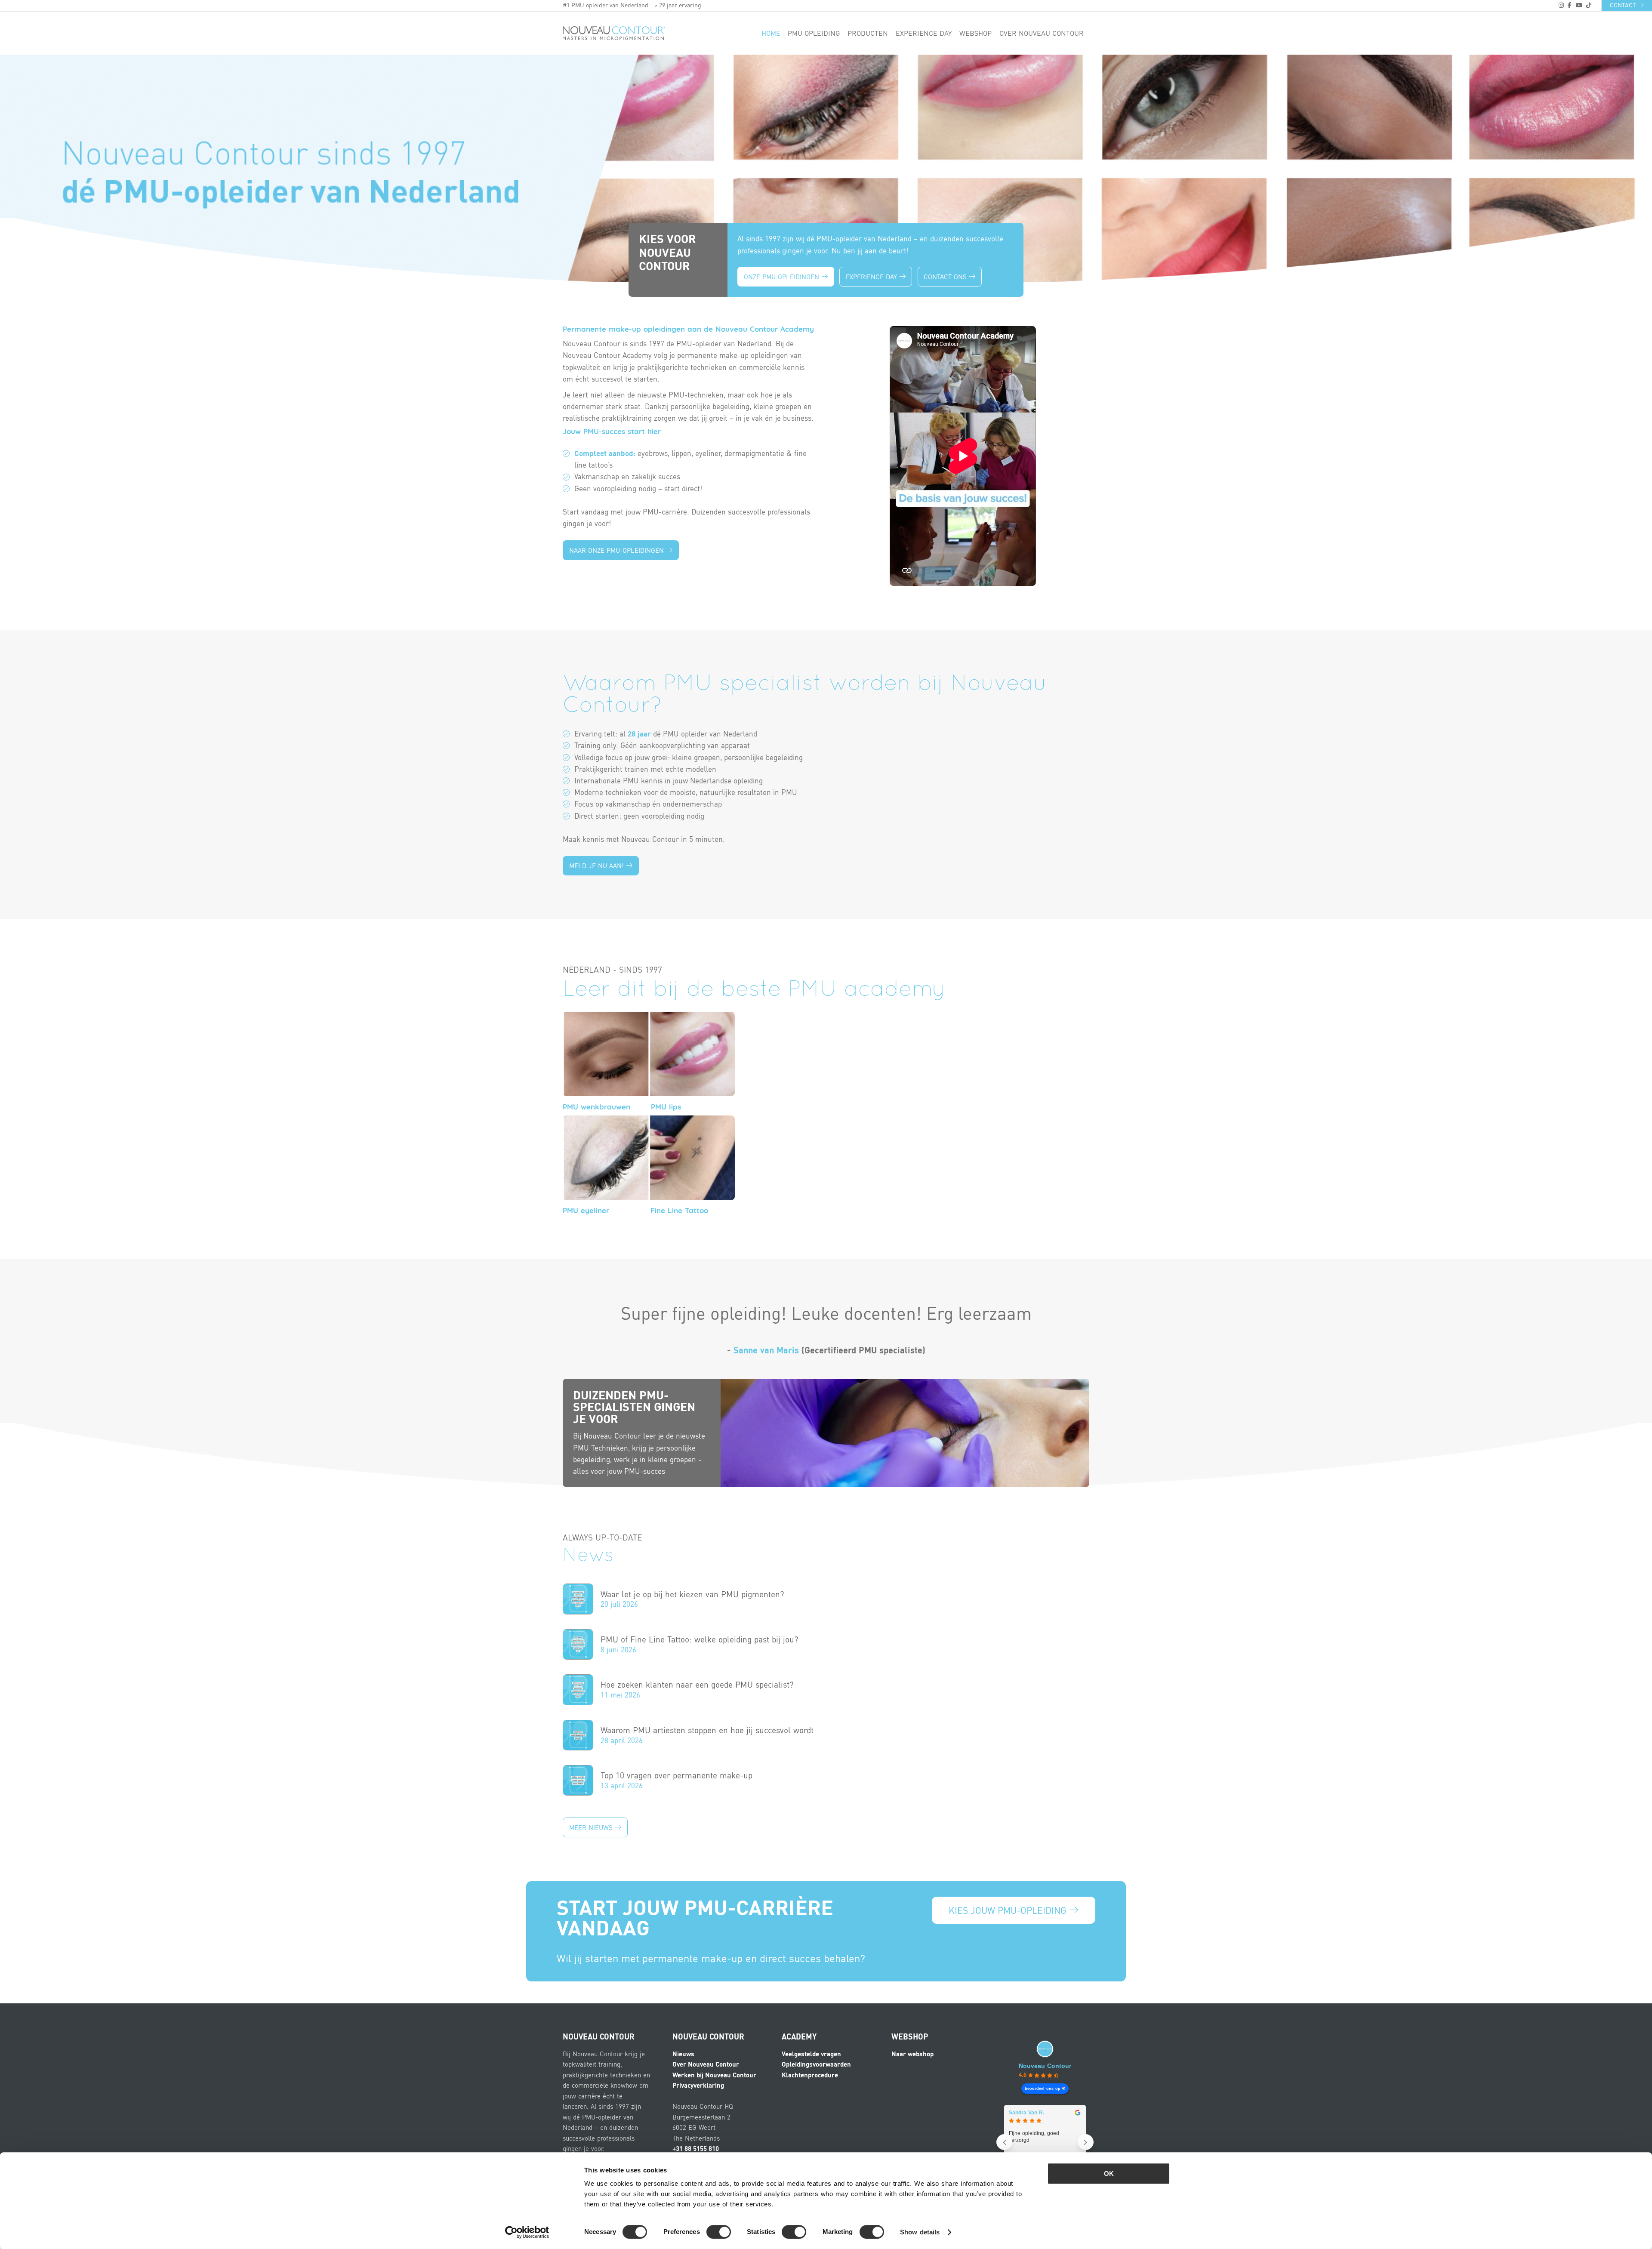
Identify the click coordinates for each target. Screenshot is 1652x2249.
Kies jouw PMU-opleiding (1009, 1910)
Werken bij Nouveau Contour (714, 2075)
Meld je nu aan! (598, 866)
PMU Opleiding (814, 33)
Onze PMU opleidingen (783, 277)
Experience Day (872, 277)
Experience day (924, 33)
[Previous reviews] (1004, 2142)
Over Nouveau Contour (1042, 33)
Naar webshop (912, 2054)
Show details (920, 2232)
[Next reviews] (1086, 2142)
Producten (868, 33)
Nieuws (683, 2054)
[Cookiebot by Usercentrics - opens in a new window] (527, 2232)
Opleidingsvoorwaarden (816, 2064)
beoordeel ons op (1043, 2089)
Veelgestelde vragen (811, 2054)
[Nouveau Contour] (614, 33)
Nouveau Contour (1045, 2066)
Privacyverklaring (698, 2085)
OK (1109, 2174)
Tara (1015, 2113)
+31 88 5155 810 (696, 2148)
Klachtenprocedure (810, 2075)
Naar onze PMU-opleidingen (618, 550)
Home (771, 33)
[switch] (719, 2232)
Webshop (975, 33)
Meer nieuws (592, 1827)
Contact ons (946, 277)
